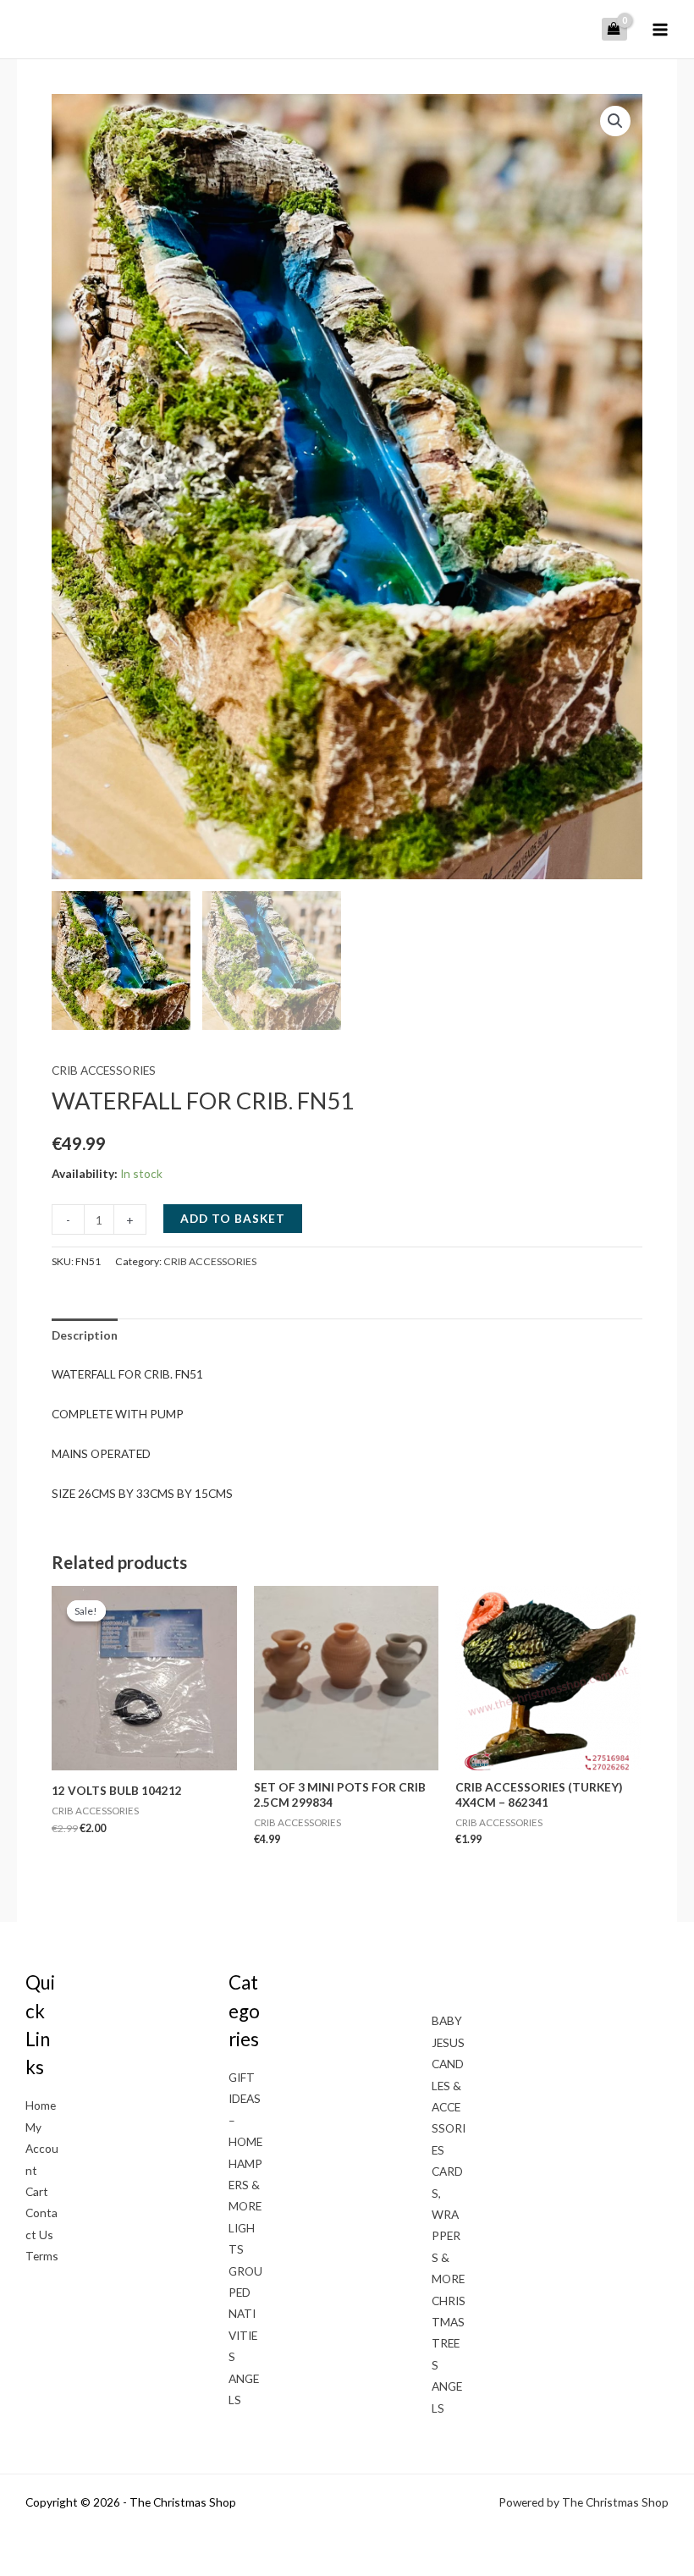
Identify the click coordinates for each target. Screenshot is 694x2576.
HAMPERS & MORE (245, 2185)
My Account (42, 2149)
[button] (615, 121)
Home (41, 2105)
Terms (42, 2256)
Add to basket (233, 1218)
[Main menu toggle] (661, 29)
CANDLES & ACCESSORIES (449, 2107)
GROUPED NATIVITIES (245, 2314)
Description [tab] (85, 1335)
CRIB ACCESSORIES (104, 1070)
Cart (37, 2191)
